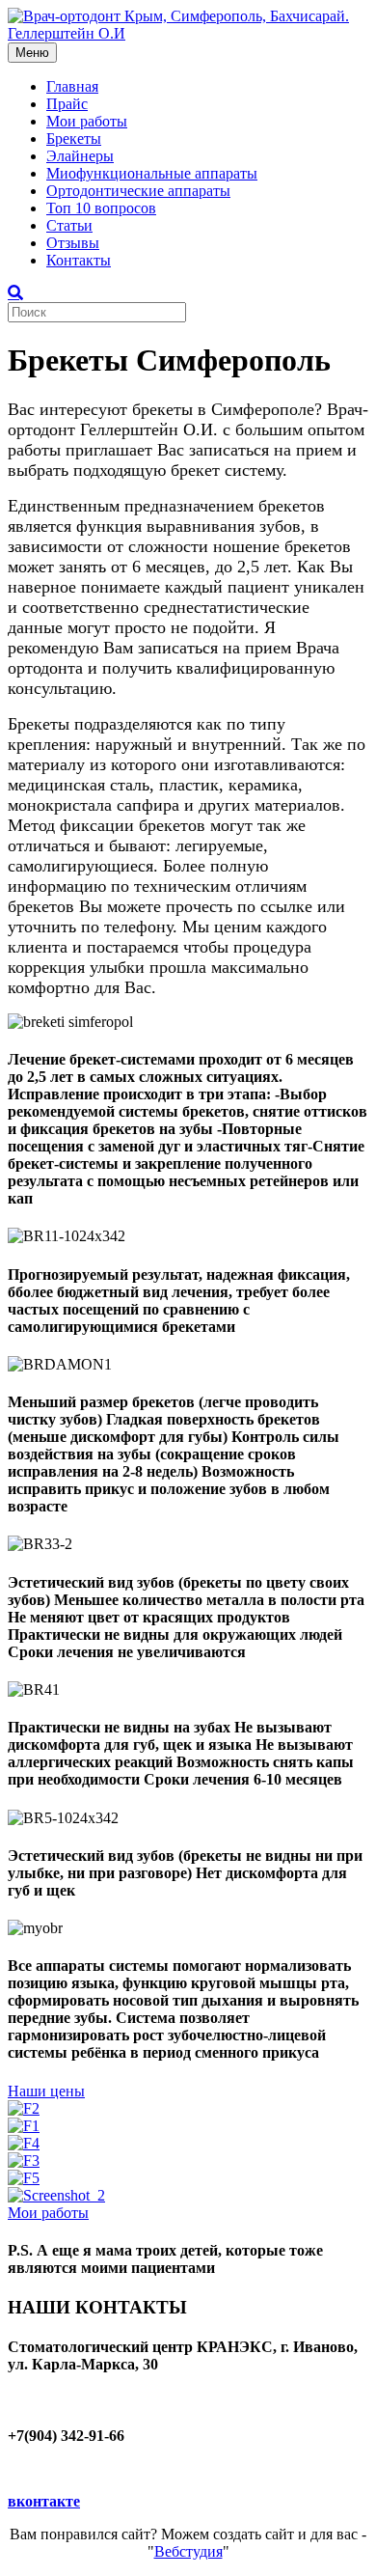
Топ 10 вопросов (101, 208)
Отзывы (73, 243)
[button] (46, 2091)
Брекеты (74, 138)
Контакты (79, 260)
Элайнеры (80, 156)
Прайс (67, 104)
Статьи (69, 225)
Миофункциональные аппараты (152, 173)
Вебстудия (188, 2551)
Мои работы (87, 121)
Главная (72, 86)
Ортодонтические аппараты (138, 191)
